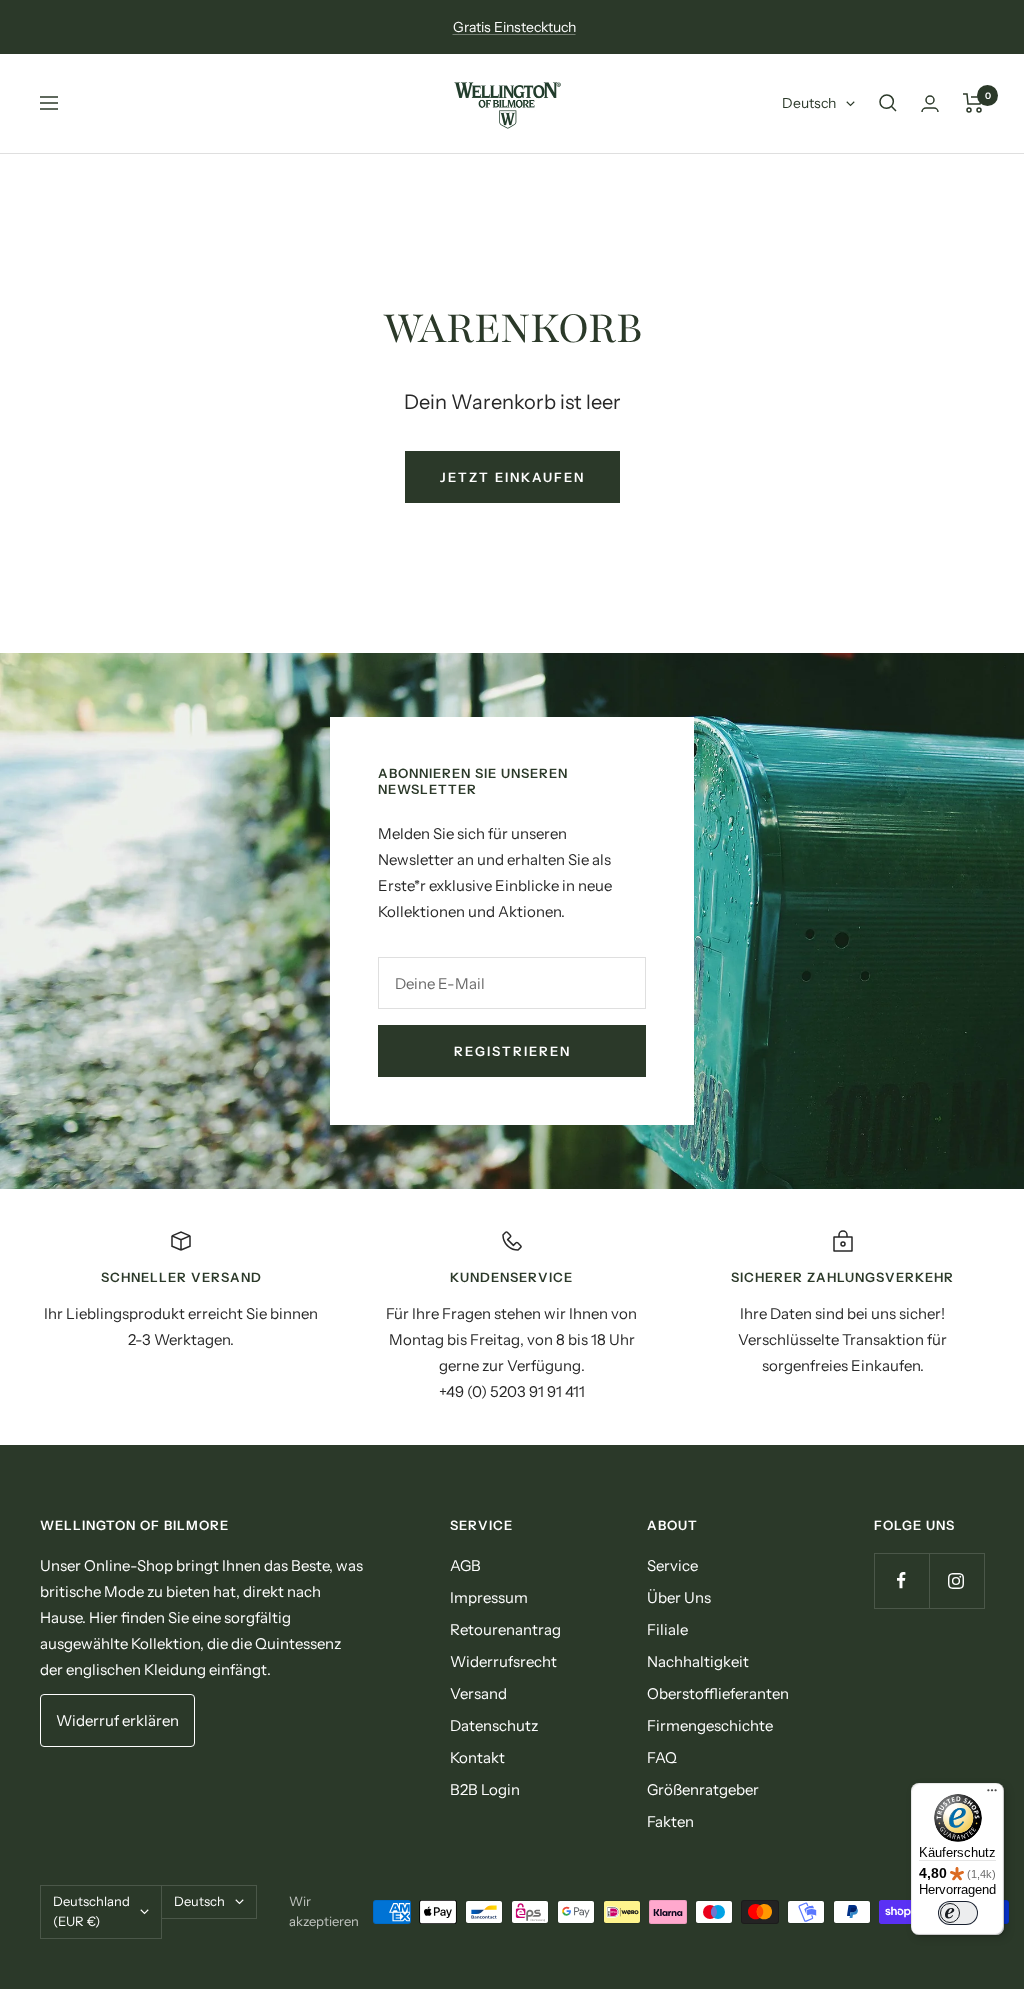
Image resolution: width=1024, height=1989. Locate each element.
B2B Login (485, 1789)
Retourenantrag (505, 1629)
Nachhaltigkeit (698, 1661)
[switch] (958, 1913)
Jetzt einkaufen (512, 477)
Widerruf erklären (117, 1720)
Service (672, 1565)
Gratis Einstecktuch (514, 27)
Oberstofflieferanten (718, 1693)
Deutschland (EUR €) (91, 1911)
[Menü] (992, 1795)
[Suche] (888, 103)
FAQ (662, 1757)
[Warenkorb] (973, 103)
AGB (465, 1565)
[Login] (930, 103)
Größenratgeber (703, 1789)
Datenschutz (494, 1725)
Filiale (667, 1629)
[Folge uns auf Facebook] (901, 1580)
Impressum (489, 1597)
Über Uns (679, 1597)
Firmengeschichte (710, 1725)
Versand (478, 1693)
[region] (512, 1317)
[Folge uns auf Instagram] (956, 1580)
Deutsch (809, 103)
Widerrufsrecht (503, 1661)
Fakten (670, 1821)
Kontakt (477, 1757)
